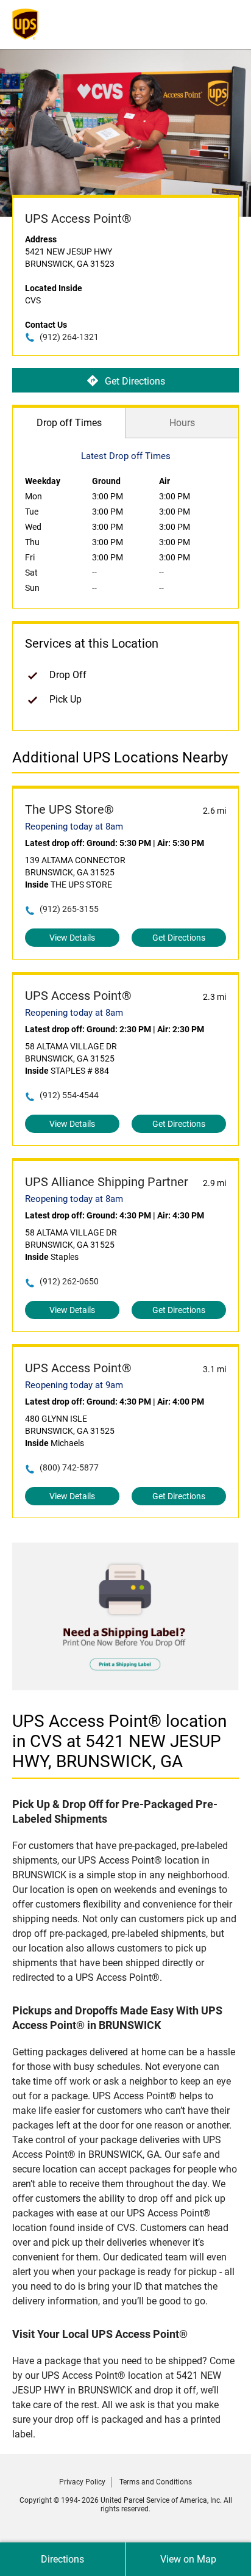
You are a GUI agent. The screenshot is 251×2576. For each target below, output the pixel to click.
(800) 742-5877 (69, 1467)
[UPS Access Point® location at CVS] (125, 1687)
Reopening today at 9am (74, 1385)
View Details (72, 938)
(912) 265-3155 (69, 909)
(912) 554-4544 (69, 1095)
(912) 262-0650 (69, 1281)
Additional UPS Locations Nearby (120, 758)
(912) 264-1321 (69, 337)
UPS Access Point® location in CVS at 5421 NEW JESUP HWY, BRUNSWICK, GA (119, 1741)
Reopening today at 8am (74, 827)
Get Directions (135, 381)
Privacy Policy (82, 2482)
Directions (62, 2559)
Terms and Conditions (156, 2482)
